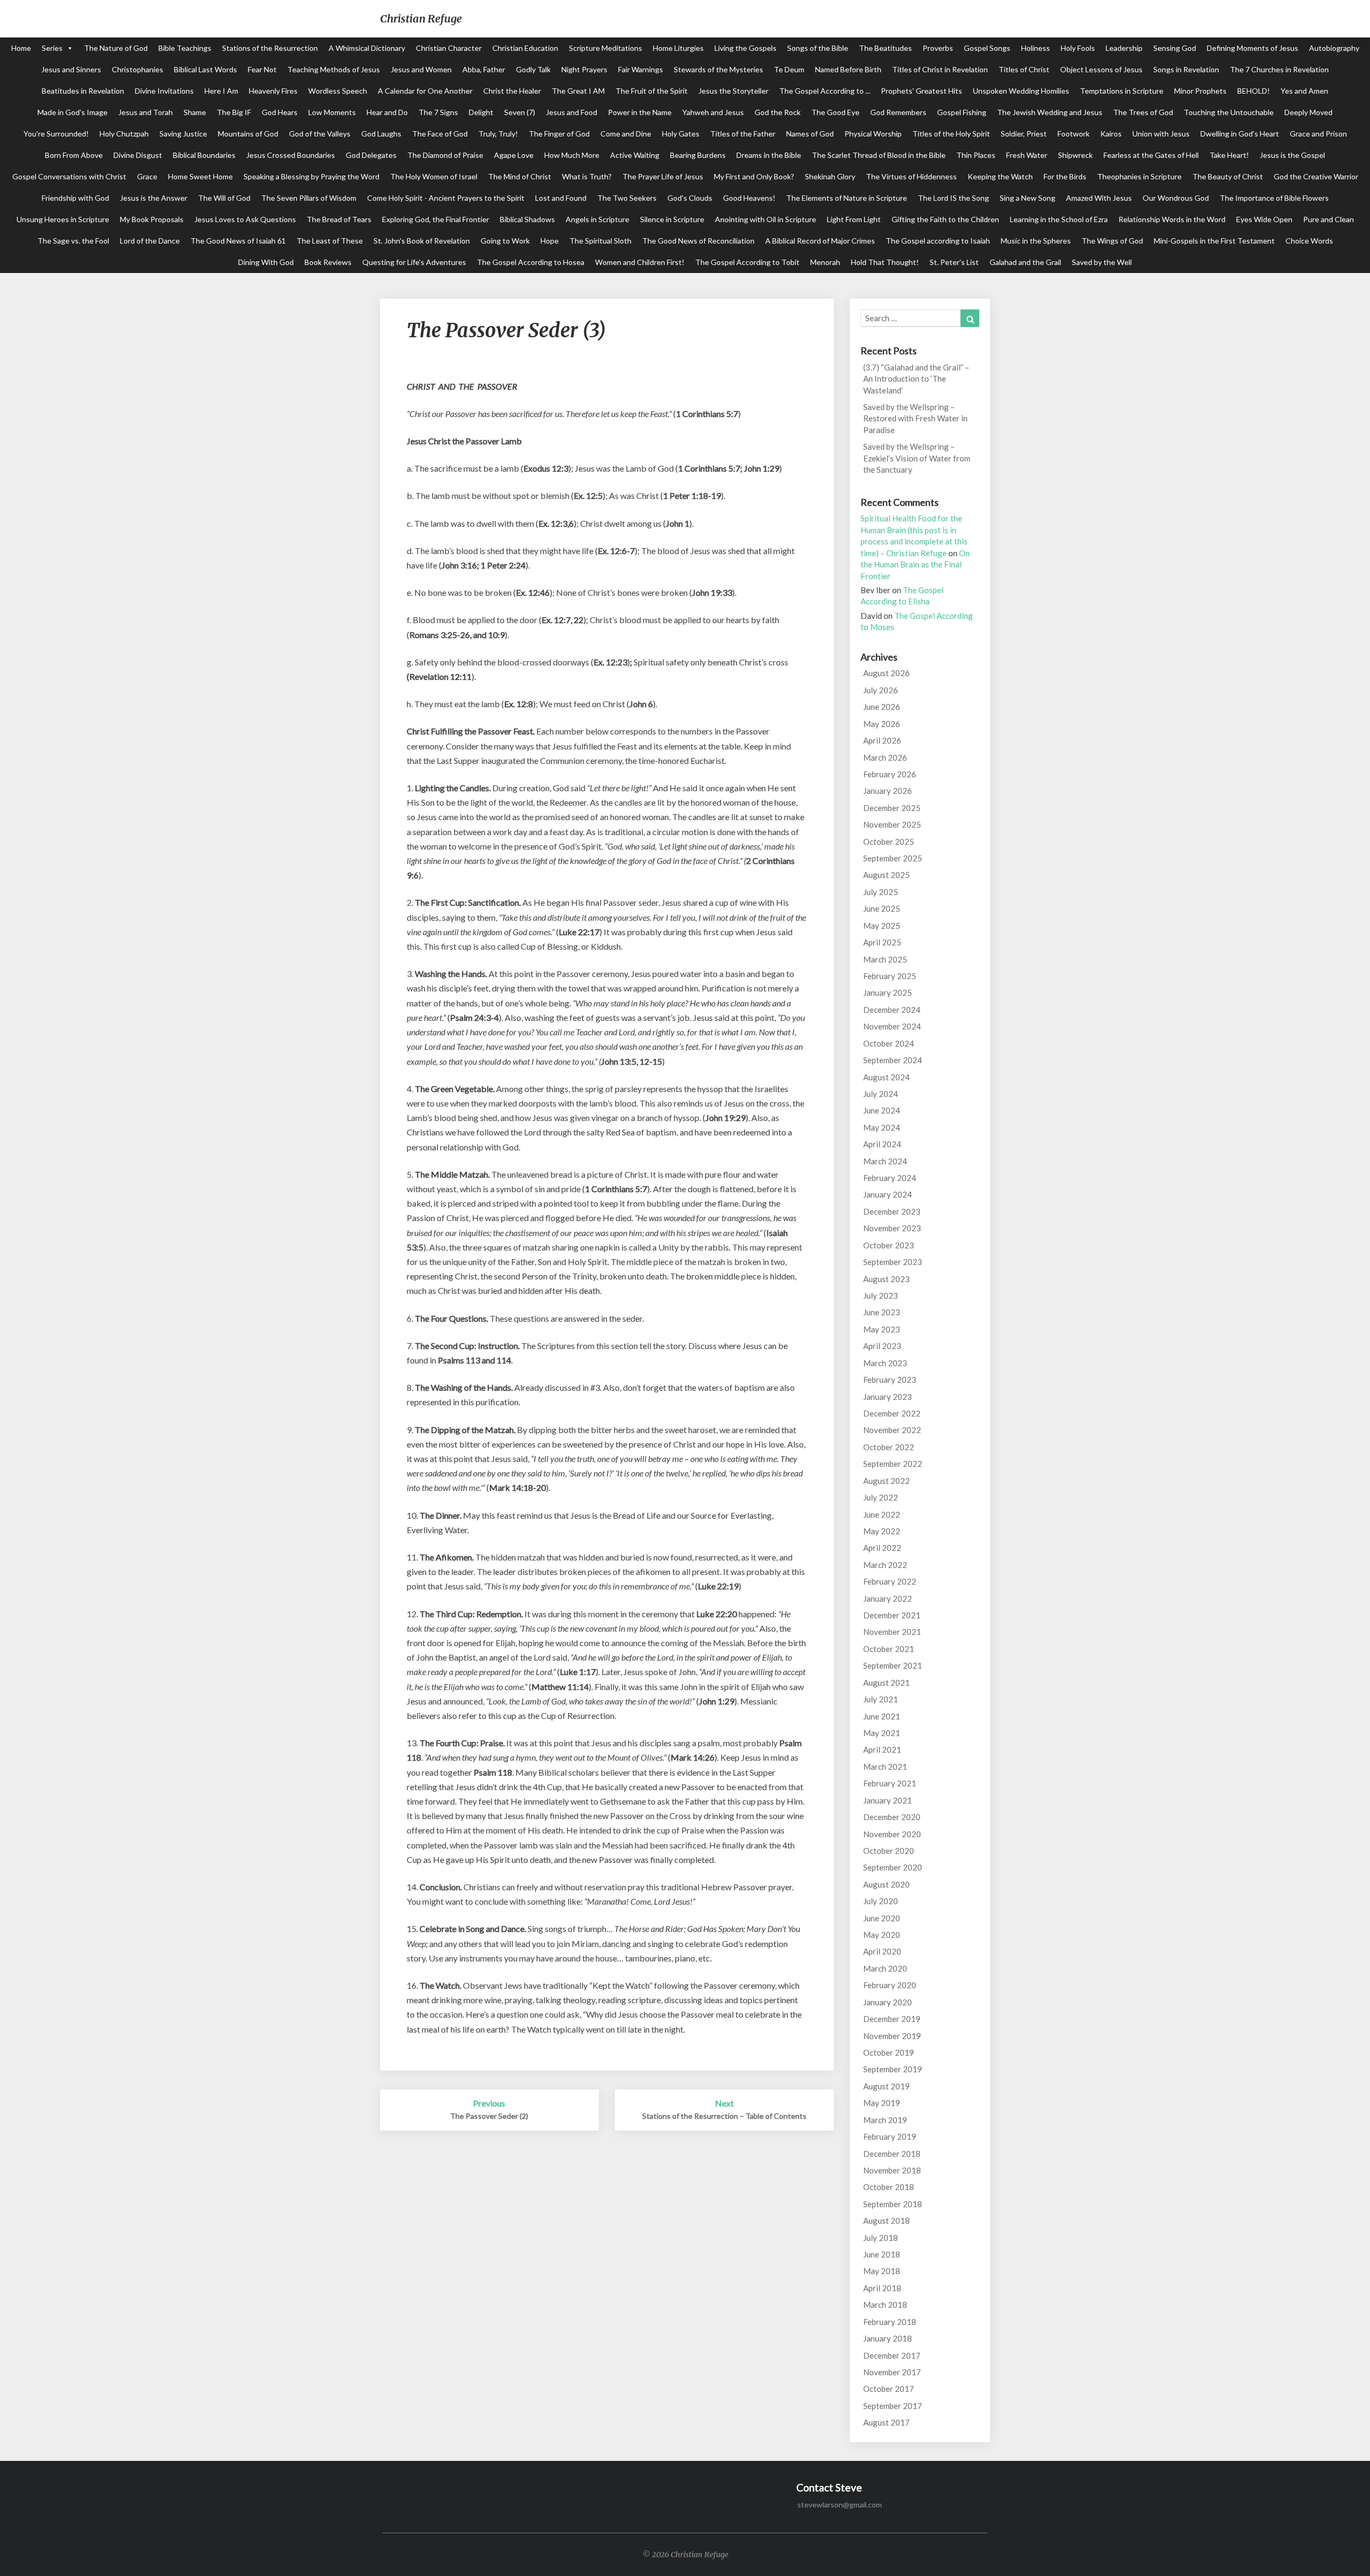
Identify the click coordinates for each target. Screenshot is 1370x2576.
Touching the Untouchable (1229, 112)
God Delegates (371, 155)
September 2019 (893, 2069)
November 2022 (892, 1430)
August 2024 (886, 1077)
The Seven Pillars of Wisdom (309, 198)
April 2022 (882, 1548)
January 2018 (888, 2338)
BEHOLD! (1254, 91)
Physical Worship (873, 134)
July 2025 (881, 892)
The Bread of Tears (339, 219)
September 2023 (893, 1262)
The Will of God (224, 198)
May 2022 (882, 1531)
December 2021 (892, 1615)
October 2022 (889, 1447)
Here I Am (221, 91)
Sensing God (1175, 48)
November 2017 (892, 2372)
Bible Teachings (185, 48)
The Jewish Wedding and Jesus (1050, 112)
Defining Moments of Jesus (1253, 48)
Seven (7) (520, 112)
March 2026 (885, 757)
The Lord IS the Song (953, 198)
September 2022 (893, 1464)
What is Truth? (587, 176)
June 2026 (882, 707)
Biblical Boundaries (204, 155)
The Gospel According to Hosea (531, 262)
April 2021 (882, 1749)
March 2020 (885, 1968)
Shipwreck (1075, 155)
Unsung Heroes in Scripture (63, 219)
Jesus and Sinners (71, 69)
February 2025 (890, 976)
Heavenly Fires (273, 91)
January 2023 (888, 1397)
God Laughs (381, 134)
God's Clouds (690, 198)
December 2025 (892, 808)
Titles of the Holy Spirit (951, 134)
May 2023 (882, 1329)
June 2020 (882, 1918)
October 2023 (889, 1245)
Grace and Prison (1318, 134)
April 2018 (882, 2288)
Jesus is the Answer (154, 198)
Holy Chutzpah (124, 134)
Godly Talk (533, 69)
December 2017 (892, 2355)
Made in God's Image (73, 112)
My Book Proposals (152, 219)
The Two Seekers (627, 198)
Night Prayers (584, 69)
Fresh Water (1027, 155)
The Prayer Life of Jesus (663, 176)
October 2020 (889, 1851)
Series (52, 48)
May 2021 (882, 1733)
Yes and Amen (1304, 91)
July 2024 (881, 1094)
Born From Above (74, 155)
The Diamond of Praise (445, 155)
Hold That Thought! (885, 262)
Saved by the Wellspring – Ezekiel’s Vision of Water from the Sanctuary (917, 458)
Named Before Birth (848, 69)
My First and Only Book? (754, 176)
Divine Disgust (138, 155)
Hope (550, 241)
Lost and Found (561, 198)
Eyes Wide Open (1264, 219)
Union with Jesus (1161, 134)
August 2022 (886, 1481)
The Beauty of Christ (1228, 176)
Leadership (1124, 48)
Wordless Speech (338, 91)
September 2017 (893, 2406)
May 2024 (882, 1127)
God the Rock (778, 112)
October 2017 (889, 2389)
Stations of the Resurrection (270, 48)
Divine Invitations (164, 91)
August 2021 (886, 1683)
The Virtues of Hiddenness (911, 176)
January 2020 (888, 2002)
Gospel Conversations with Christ (69, 176)
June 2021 (882, 1716)
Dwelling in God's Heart (1240, 134)
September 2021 (893, 1665)
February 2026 (890, 774)
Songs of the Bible (818, 48)
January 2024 (888, 1194)
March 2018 (885, 2305)
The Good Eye (835, 112)
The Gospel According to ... (825, 91)
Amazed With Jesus (1099, 198)
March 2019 (885, 2120)
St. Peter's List (954, 262)
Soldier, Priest (1024, 134)
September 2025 (893, 858)
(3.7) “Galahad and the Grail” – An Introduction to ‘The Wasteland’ (916, 379)
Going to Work (505, 241)
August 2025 (886, 875)
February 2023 (890, 1380)
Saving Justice (183, 134)
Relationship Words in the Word (1172, 219)
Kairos (1111, 134)
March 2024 (885, 1161)
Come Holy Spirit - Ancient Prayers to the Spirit (446, 198)
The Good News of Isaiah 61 (238, 241)
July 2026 (881, 690)
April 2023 (882, 1346)
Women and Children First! (640, 262)
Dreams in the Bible (769, 155)
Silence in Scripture (672, 219)
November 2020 (892, 1834)
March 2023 (885, 1363)
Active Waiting (635, 155)
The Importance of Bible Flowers (1274, 198)
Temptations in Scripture (1122, 91)
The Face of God (440, 134)
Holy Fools (1078, 48)
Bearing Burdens (698, 155)
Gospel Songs (987, 48)
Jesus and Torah (146, 112)
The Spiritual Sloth (600, 241)
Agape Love (514, 155)
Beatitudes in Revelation (83, 91)
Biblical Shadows (527, 219)
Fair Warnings (641, 69)
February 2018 (890, 2322)
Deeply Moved (1308, 112)
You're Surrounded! (56, 134)
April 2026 (882, 740)
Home (21, 48)
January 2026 (888, 791)
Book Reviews (328, 262)
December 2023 (892, 1211)
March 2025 (885, 959)
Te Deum (789, 69)
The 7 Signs (438, 112)
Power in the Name (640, 112)
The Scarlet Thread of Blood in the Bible (879, 155)
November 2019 (892, 2036)
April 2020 (882, 1951)
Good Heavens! (749, 198)
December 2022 (892, 1413)
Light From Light (854, 219)
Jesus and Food (572, 112)
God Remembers (898, 112)
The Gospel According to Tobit (747, 262)
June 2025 (882, 908)
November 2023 (892, 1228)
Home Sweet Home (200, 176)
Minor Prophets (1200, 91)
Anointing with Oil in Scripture (766, 219)
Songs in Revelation (1186, 69)
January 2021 (888, 1800)
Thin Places (976, 155)
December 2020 (892, 1817)
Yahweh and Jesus (713, 112)
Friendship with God (75, 198)
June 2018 (882, 2254)
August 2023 (886, 1279)
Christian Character (449, 48)
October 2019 (889, 2052)
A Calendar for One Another (425, 91)
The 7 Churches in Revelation (1279, 69)
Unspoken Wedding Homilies (1021, 91)
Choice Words (1309, 241)
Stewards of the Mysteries (718, 69)
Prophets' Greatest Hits (922, 91)
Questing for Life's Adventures (414, 262)
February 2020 (890, 1985)
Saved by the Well (1102, 262)
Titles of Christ (1024, 69)
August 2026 (886, 673)
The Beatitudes (885, 48)
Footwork (1074, 134)
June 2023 (882, 1312)
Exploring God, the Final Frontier (436, 219)
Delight (481, 112)
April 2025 (882, 942)
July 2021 (881, 1699)
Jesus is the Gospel (1292, 155)
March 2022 (885, 1565)
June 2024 (882, 1110)
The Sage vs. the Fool (73, 241)
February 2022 (890, 1581)
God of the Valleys (320, 134)
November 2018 (892, 2170)
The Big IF (234, 112)
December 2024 (892, 1010)
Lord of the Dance (150, 241)
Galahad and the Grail (1025, 262)
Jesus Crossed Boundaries (291, 155)
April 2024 (882, 1144)
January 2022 (888, 1598)
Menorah (825, 262)
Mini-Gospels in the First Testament (1214, 241)
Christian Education (525, 48)
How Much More (572, 155)
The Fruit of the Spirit (652, 91)
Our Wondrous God (1176, 198)
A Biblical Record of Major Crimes (820, 241)
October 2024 (889, 1043)
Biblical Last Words (205, 69)
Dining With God (266, 262)
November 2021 (892, 1632)
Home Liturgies (678, 48)
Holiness (1036, 48)
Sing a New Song (1027, 198)
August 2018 (886, 2221)
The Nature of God (116, 48)
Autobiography (1334, 48)
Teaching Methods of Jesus (334, 69)
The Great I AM (578, 91)
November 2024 (892, 1026)
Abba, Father (484, 69)
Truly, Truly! (498, 134)
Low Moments (332, 112)
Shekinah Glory (830, 176)
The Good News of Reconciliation (698, 241)
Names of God (810, 134)
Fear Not (262, 69)
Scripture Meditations (606, 48)
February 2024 (890, 1178)
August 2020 (886, 1884)
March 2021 (885, 1767)
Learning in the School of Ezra (1059, 219)
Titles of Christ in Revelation (940, 69)
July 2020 (881, 1901)
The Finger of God (559, 134)
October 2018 (889, 2187)
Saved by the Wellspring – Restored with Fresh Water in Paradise (915, 418)
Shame (195, 112)
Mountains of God (248, 134)
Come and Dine (626, 134)
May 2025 (882, 926)
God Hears (280, 112)
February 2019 (890, 2136)
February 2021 (890, 1783)
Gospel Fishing (962, 112)
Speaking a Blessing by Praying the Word (311, 176)
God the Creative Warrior (1316, 176)
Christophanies (138, 69)
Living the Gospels (745, 48)
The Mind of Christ (520, 176)
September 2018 (893, 2204)
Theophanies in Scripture (1139, 176)
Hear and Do (387, 112)
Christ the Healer (512, 91)
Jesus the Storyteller (733, 91)
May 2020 (882, 1935)
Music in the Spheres (1036, 241)
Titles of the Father (743, 134)
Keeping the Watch (1000, 176)
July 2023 (881, 1295)
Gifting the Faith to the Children (945, 219)
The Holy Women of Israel (434, 176)
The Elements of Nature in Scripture (847, 198)
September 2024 (893, 1060)
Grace (147, 176)
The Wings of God (1112, 241)
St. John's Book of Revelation (422, 241)
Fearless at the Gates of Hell (1151, 155)
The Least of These (330, 241)
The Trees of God (1143, 112)
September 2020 (893, 1867)
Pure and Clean (1329, 219)
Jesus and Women (421, 69)
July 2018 (881, 2238)
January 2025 (888, 992)
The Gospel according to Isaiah (938, 241)
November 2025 (892, 824)
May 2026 (882, 724)
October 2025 (889, 842)
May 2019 (882, 2103)
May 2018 (882, 2271)
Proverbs (938, 48)
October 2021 (889, 1649)
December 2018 (892, 2154)
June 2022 (882, 1514)
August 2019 (886, 2086)
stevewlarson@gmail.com (840, 2505)
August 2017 (886, 2422)
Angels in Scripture (598, 219)
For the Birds (1065, 176)
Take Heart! (1229, 155)
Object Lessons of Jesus (1101, 69)
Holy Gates (681, 134)
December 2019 (892, 2019)
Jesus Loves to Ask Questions (245, 219)
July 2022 (881, 1497)
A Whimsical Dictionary (367, 48)
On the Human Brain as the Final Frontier (915, 565)
